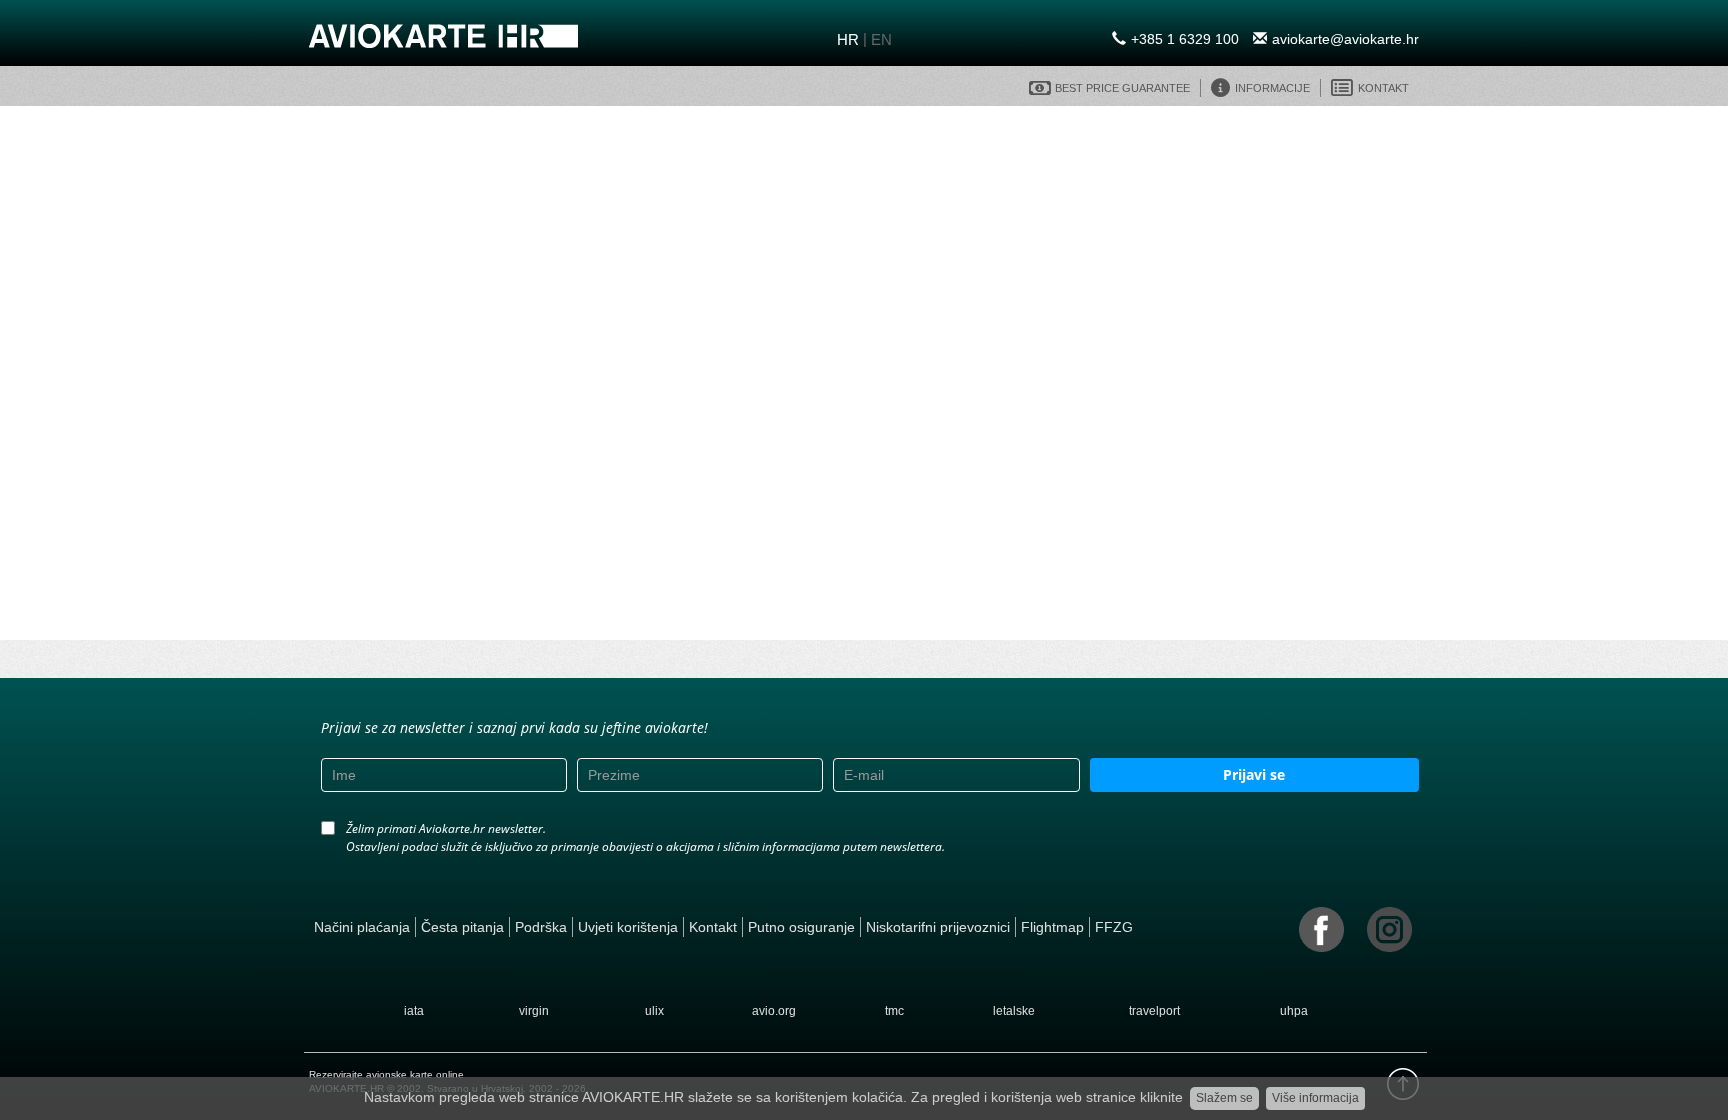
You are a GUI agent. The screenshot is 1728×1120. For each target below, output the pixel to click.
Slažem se (1224, 1098)
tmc (894, 1011)
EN (881, 39)
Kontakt (713, 927)
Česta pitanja (462, 927)
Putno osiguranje (801, 927)
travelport (1154, 1011)
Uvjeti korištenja (628, 927)
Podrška (541, 927)
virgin (534, 1011)
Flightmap (1052, 927)
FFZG (1114, 927)
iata (414, 1011)
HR (848, 39)
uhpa (1294, 1011)
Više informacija (1315, 1098)
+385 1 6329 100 (1185, 39)
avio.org (774, 1011)
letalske (1014, 1011)
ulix (654, 1011)
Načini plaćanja (362, 927)
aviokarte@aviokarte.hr (1345, 39)
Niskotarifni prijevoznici (938, 927)
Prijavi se (1254, 774)
